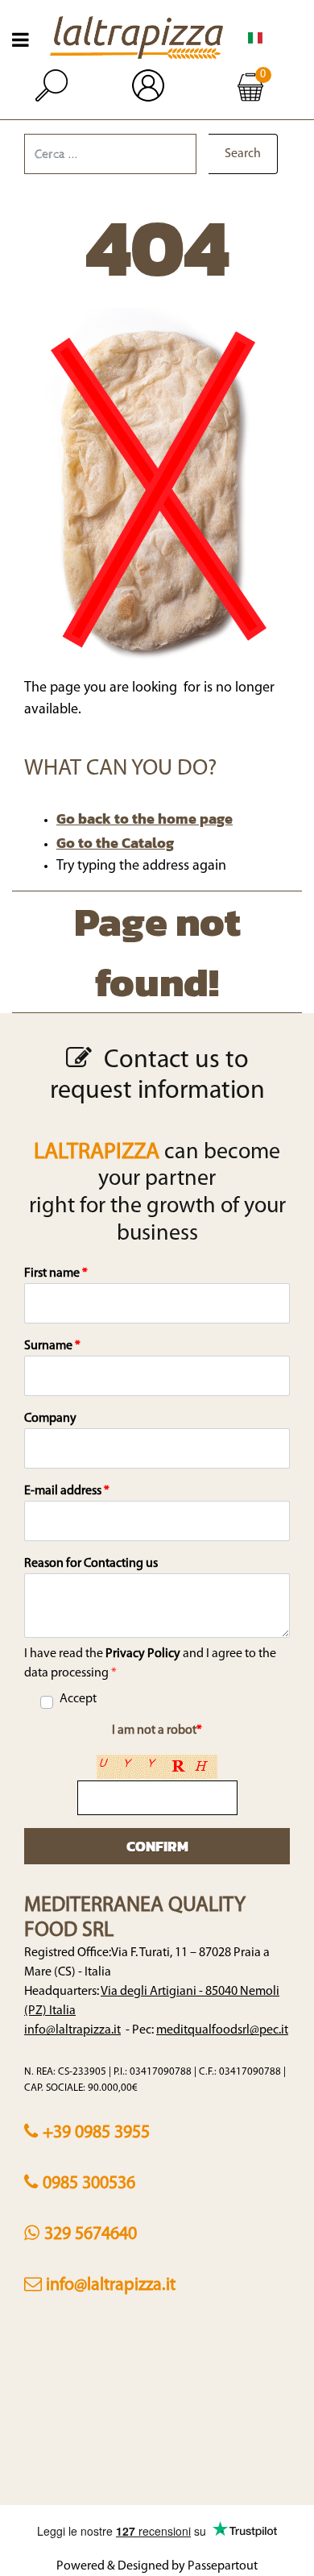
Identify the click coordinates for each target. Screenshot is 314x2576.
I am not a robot (157, 1730)
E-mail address (67, 1491)
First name (56, 1273)
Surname (52, 1346)
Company (50, 1419)
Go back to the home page (145, 819)
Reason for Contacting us (91, 1564)
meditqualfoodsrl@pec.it (222, 2030)
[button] (243, 154)
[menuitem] (255, 38)
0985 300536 (89, 2184)
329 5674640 (91, 2235)
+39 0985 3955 (96, 2133)
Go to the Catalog (115, 843)
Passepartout (223, 2566)
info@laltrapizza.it (72, 2030)
